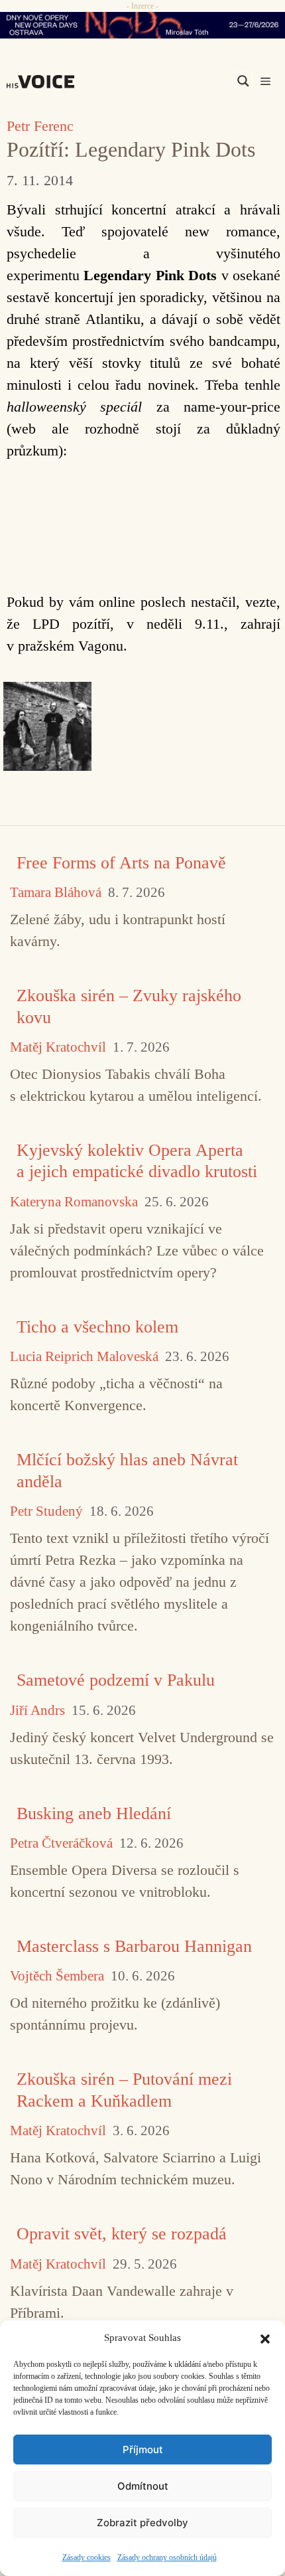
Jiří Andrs (37, 1711)
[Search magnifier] (243, 81)
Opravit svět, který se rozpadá (122, 2234)
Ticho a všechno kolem (97, 1327)
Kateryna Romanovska (74, 1202)
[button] (265, 2338)
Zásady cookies (86, 2557)
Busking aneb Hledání (94, 1813)
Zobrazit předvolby (142, 2523)
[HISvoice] (44, 82)
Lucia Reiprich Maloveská (84, 1357)
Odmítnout (143, 2486)
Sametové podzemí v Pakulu (116, 1680)
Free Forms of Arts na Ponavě (121, 863)
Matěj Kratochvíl (58, 1047)
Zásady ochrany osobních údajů (167, 2557)
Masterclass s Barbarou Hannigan (134, 1946)
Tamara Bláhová (56, 893)
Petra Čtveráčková (61, 1843)
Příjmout (143, 2450)
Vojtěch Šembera (57, 1976)
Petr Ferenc (40, 126)
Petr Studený (46, 1511)
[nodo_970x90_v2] (142, 25)
